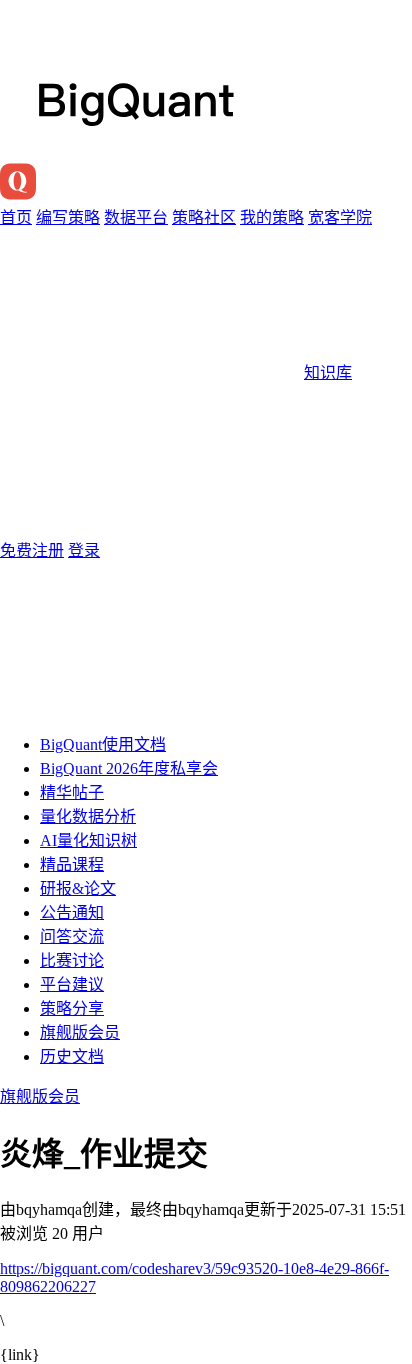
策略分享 (72, 1008)
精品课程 (72, 864)
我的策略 (272, 217)
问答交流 (72, 936)
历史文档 (72, 1056)
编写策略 (68, 217)
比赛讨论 (72, 960)
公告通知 (72, 912)
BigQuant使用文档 (103, 744)
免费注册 (32, 550)
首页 (16, 217)
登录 (84, 550)
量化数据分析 (88, 816)
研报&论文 (78, 888)
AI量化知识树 (88, 840)
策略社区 (204, 217)
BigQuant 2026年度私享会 (129, 768)
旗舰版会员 (80, 1032)
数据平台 (136, 217)
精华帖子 (72, 792)
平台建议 (72, 984)
